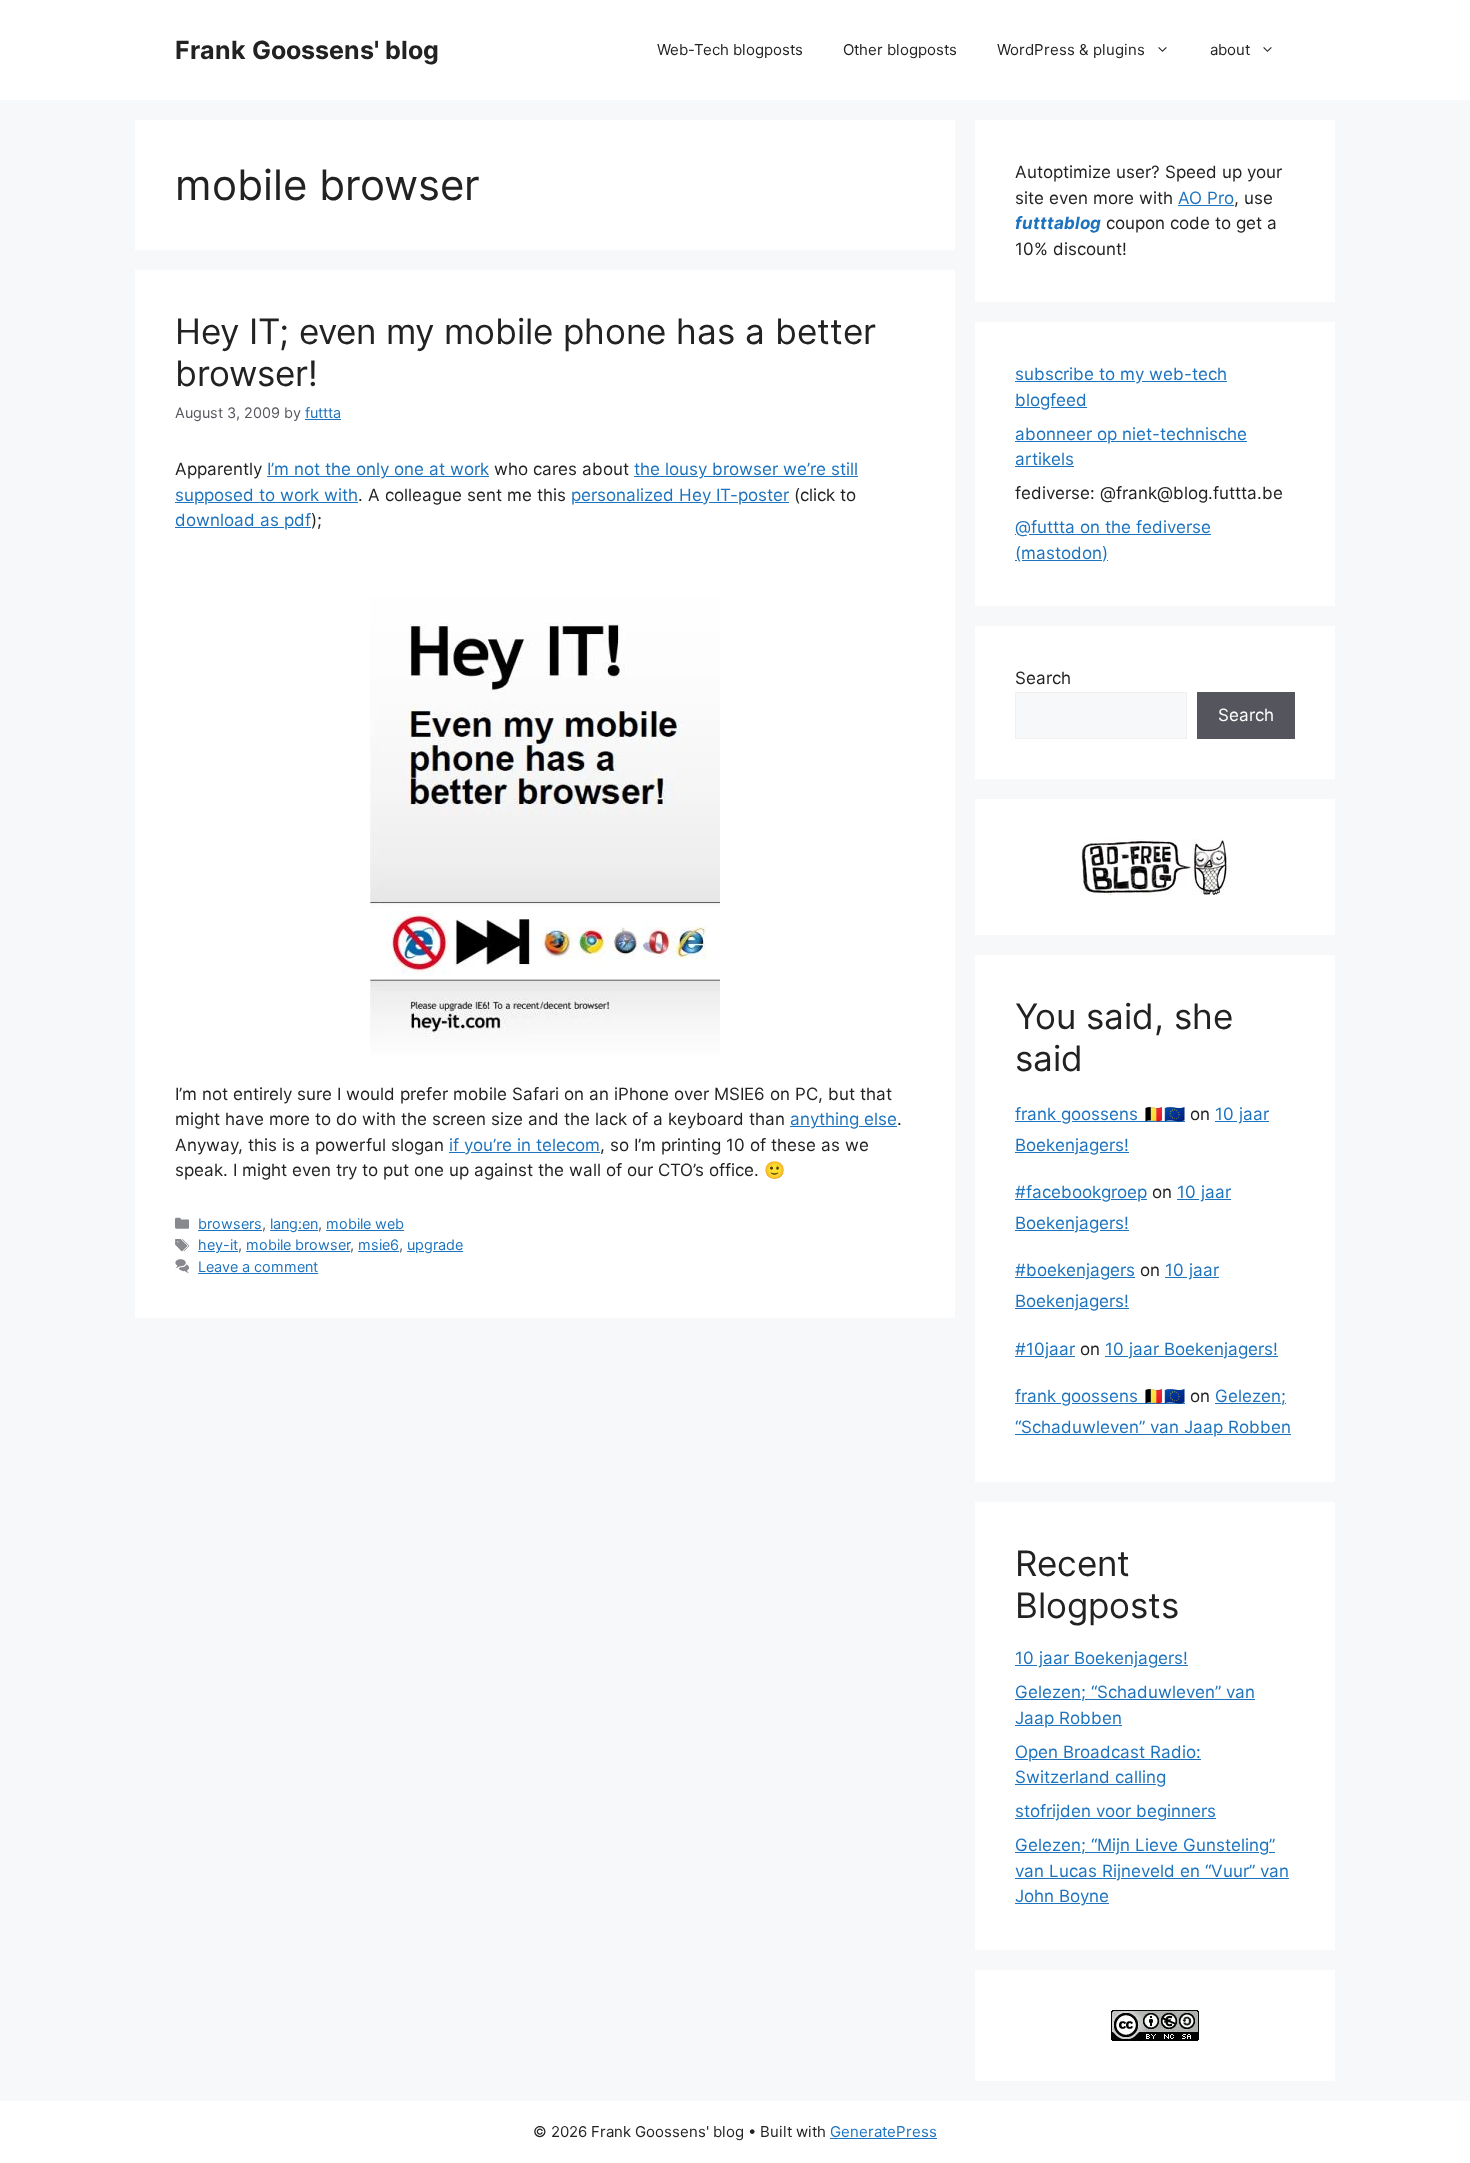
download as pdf (243, 520)
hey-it (218, 1244)
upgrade (435, 1244)
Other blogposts (900, 49)
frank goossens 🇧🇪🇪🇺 (1100, 1114)
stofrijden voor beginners (1115, 1811)
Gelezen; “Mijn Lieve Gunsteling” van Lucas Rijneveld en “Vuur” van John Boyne (1152, 1870)
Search (1043, 678)
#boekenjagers (1075, 1270)
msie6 (378, 1244)
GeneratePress (883, 2131)
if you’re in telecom (524, 1145)
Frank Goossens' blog (307, 50)
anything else (843, 1119)
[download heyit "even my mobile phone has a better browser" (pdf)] (545, 807)
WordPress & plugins (1071, 49)
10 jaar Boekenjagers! (1191, 1349)
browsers (230, 1223)
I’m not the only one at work (378, 469)
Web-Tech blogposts (730, 49)
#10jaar (1045, 1349)
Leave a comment (258, 1266)
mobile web (365, 1223)
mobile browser (298, 1244)
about (1230, 49)
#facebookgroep (1081, 1192)
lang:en (294, 1223)
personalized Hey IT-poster (680, 495)
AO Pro (1206, 198)
